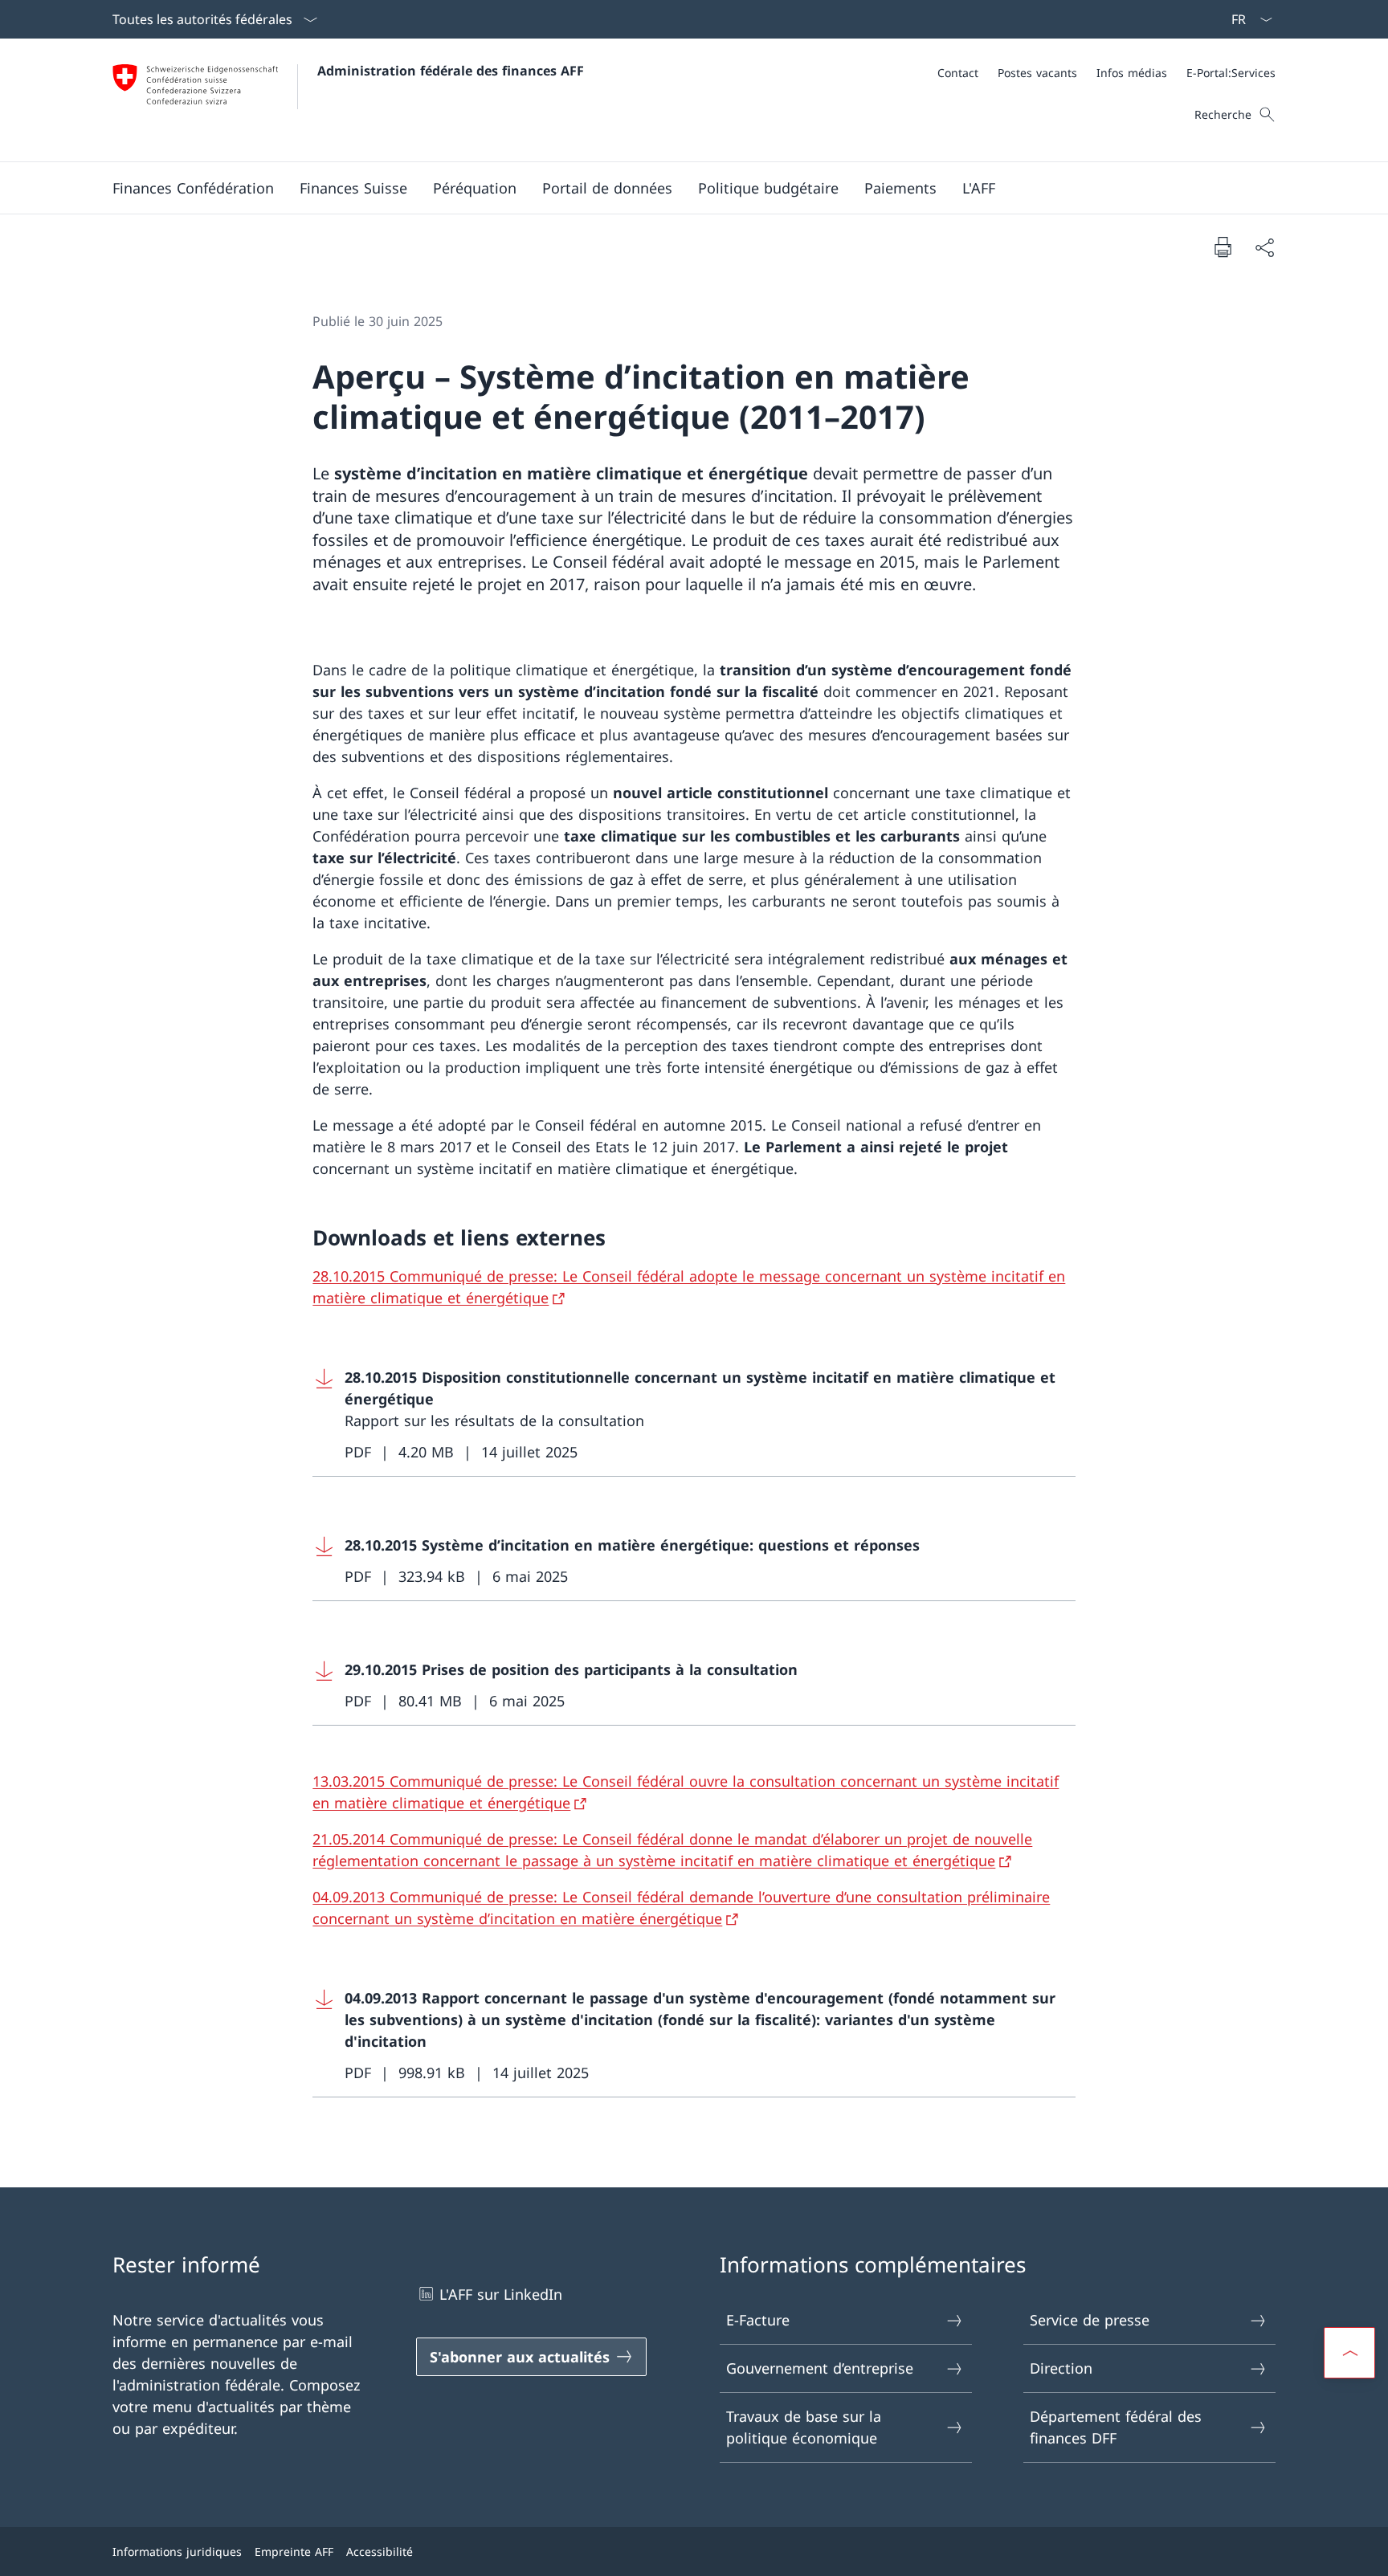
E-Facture (758, 2320)
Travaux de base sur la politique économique (804, 2427)
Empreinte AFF (294, 2552)
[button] (193, 188)
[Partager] (1264, 247)
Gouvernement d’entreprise (820, 2368)
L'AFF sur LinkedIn (501, 2294)
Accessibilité (380, 2552)
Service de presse (1090, 2320)
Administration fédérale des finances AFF (451, 71)
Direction (1061, 2368)
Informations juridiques (177, 2552)
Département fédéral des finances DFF (1116, 2427)
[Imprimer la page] (1223, 247)
